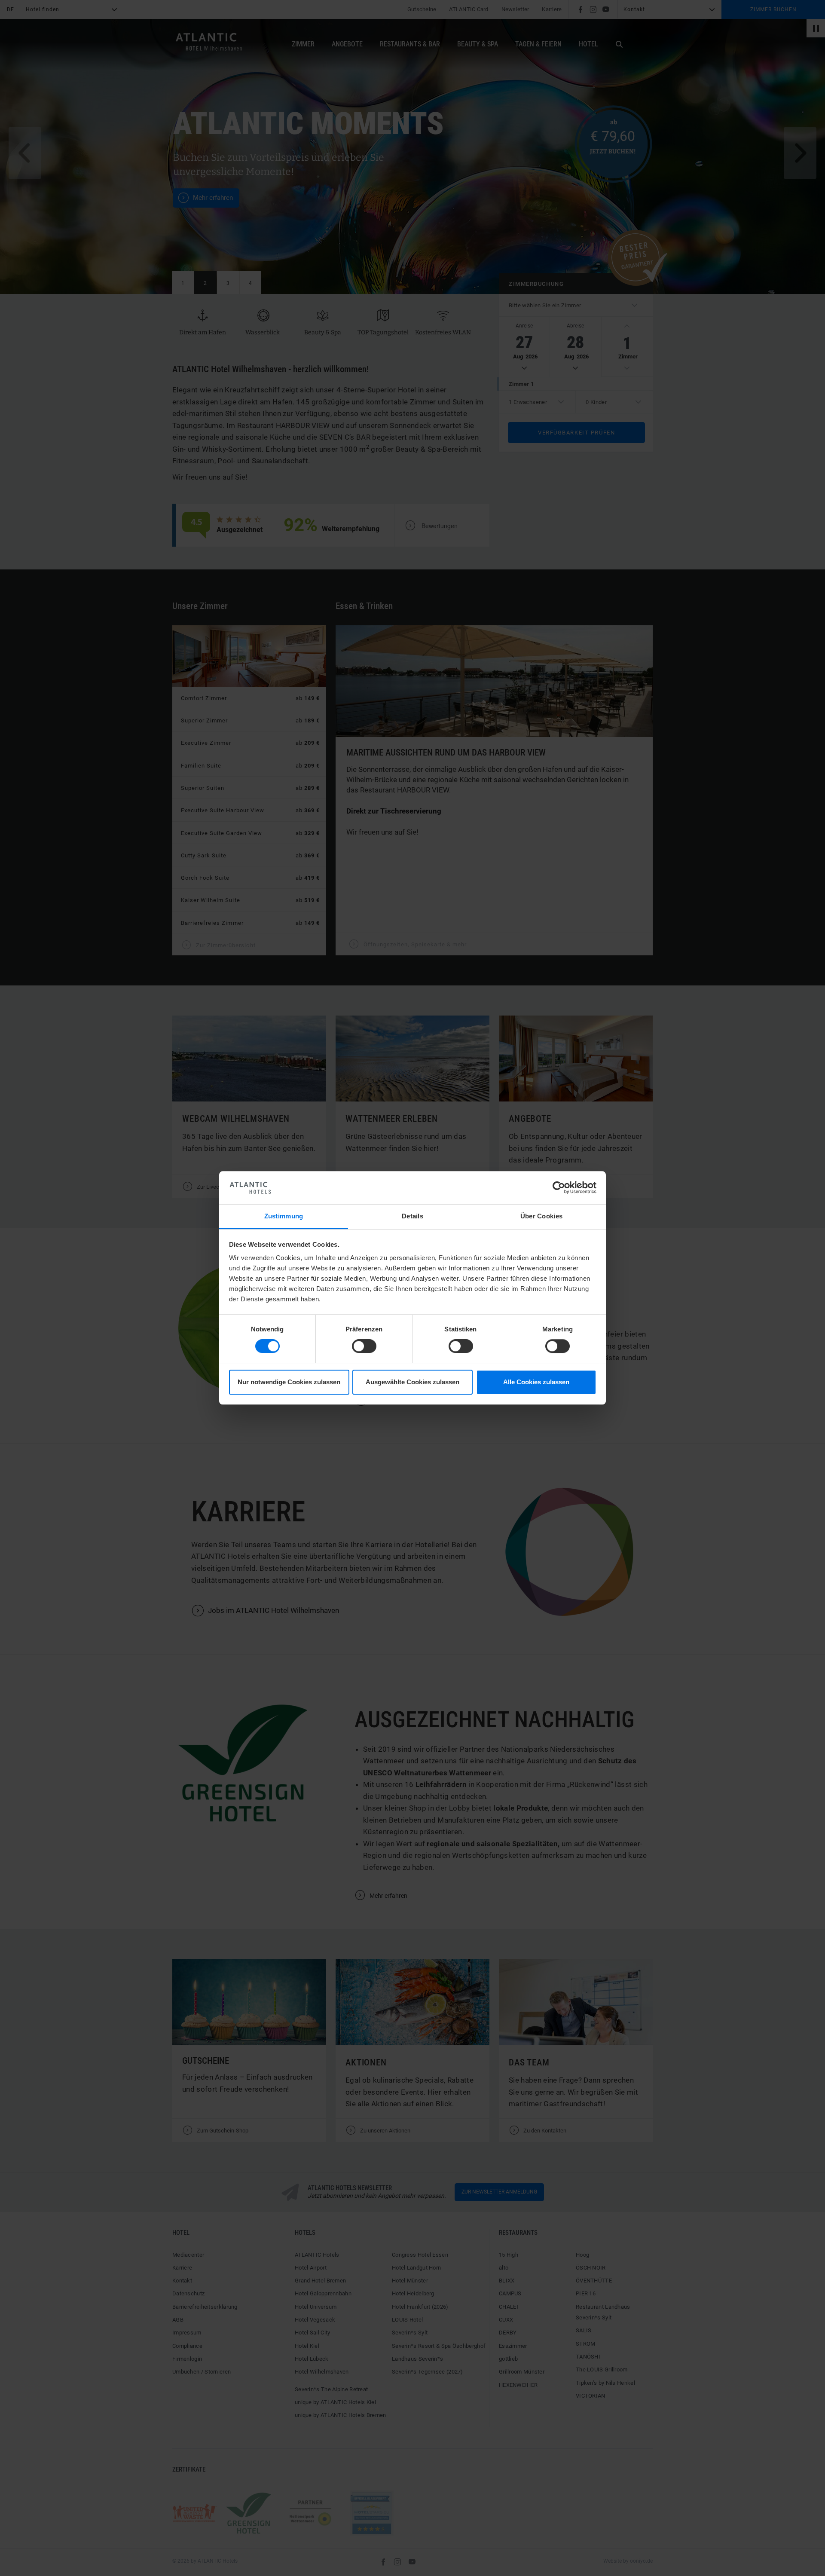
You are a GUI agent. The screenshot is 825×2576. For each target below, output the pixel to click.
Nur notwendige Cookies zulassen (289, 1382)
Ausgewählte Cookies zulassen (412, 1382)
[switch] (364, 1346)
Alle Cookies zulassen (536, 1382)
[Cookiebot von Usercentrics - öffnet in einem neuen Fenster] (559, 1188)
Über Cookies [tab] (542, 1216)
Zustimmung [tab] (284, 1216)
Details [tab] (412, 1216)
